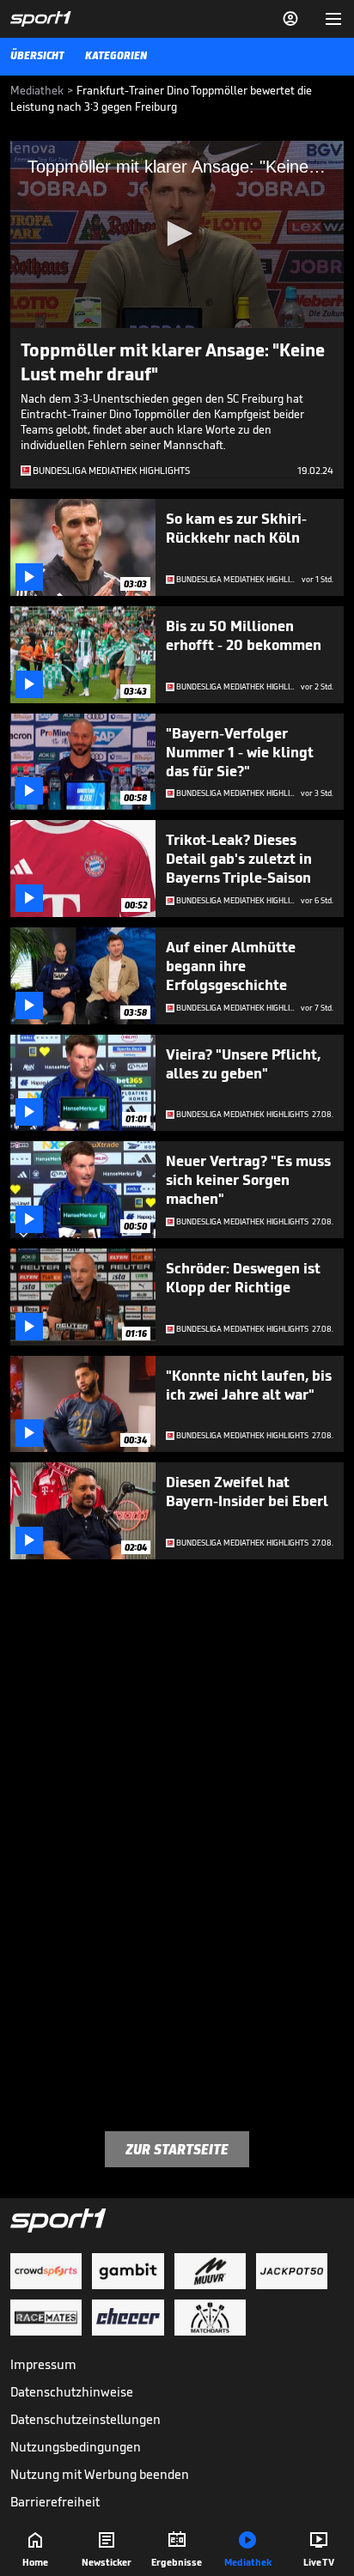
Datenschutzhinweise (72, 2392)
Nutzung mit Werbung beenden (100, 2474)
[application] (177, 234)
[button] (177, 234)
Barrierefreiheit (55, 2502)
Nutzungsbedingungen (76, 2447)
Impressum (43, 2364)
